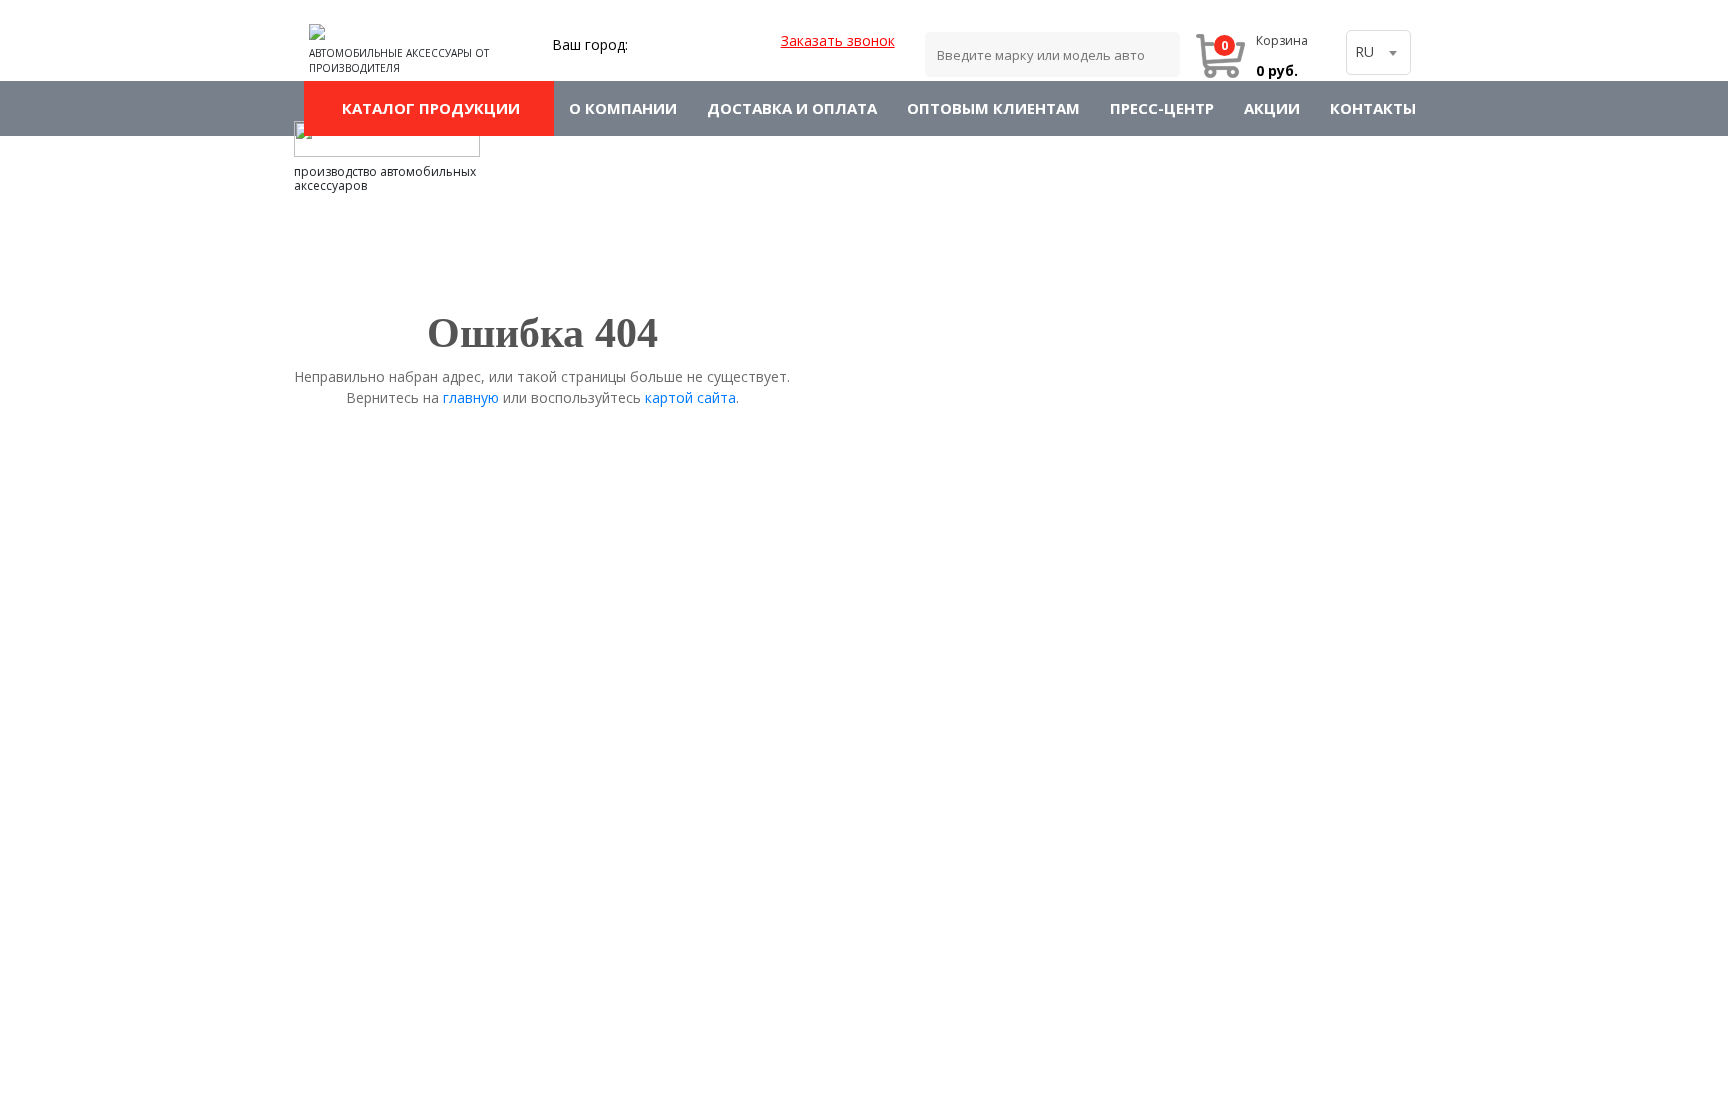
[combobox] (1378, 52)
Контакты (1373, 108)
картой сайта (690, 397)
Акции (1272, 108)
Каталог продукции (429, 108)
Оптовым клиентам (993, 108)
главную (471, 397)
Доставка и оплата (792, 108)
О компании (623, 108)
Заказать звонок (838, 40)
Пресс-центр (1162, 108)
